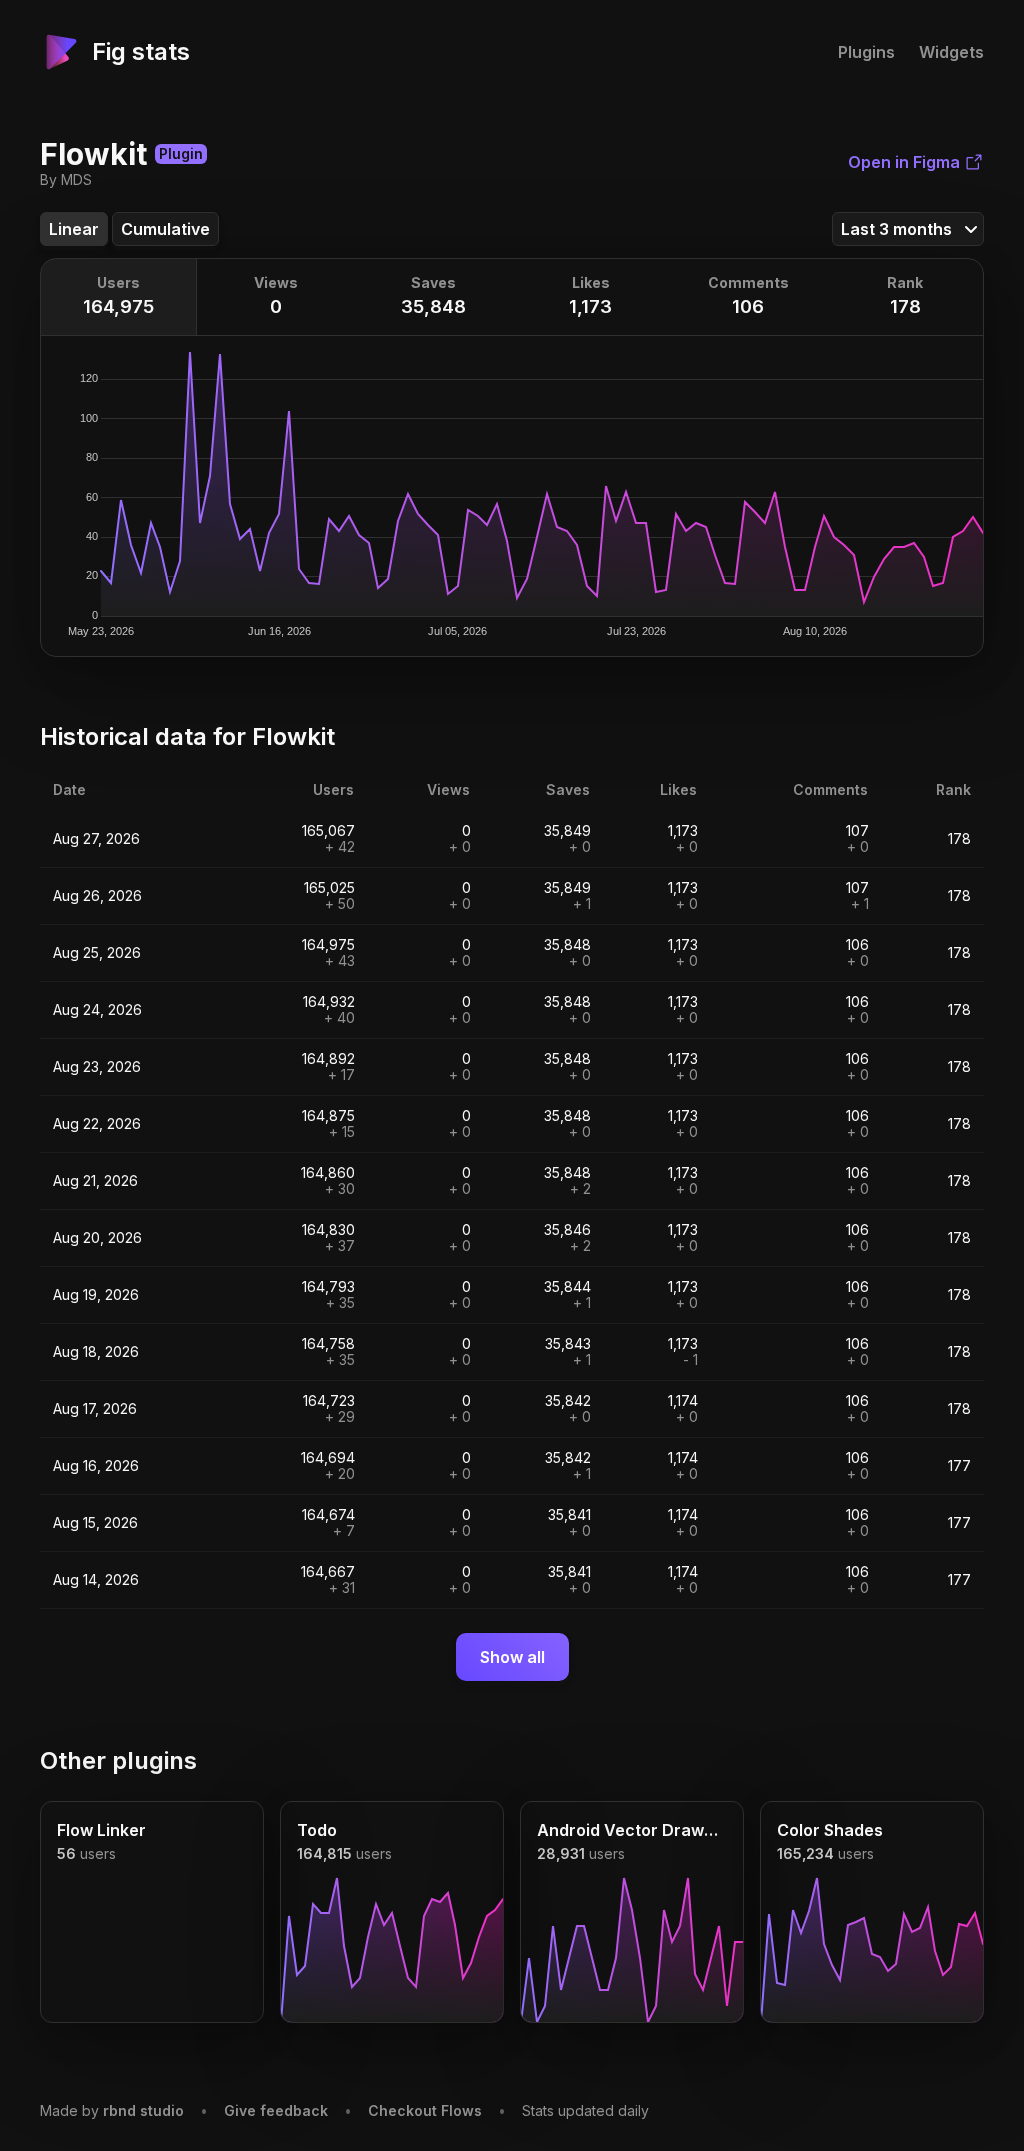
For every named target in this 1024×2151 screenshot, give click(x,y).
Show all (512, 1657)
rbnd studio (143, 2110)
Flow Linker (101, 1830)
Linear (74, 229)
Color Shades (830, 1830)
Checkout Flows (425, 2110)
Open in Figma (904, 162)
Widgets (951, 52)
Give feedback (276, 2110)
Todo (317, 1830)
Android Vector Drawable (632, 1830)
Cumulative (165, 229)
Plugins (866, 52)
